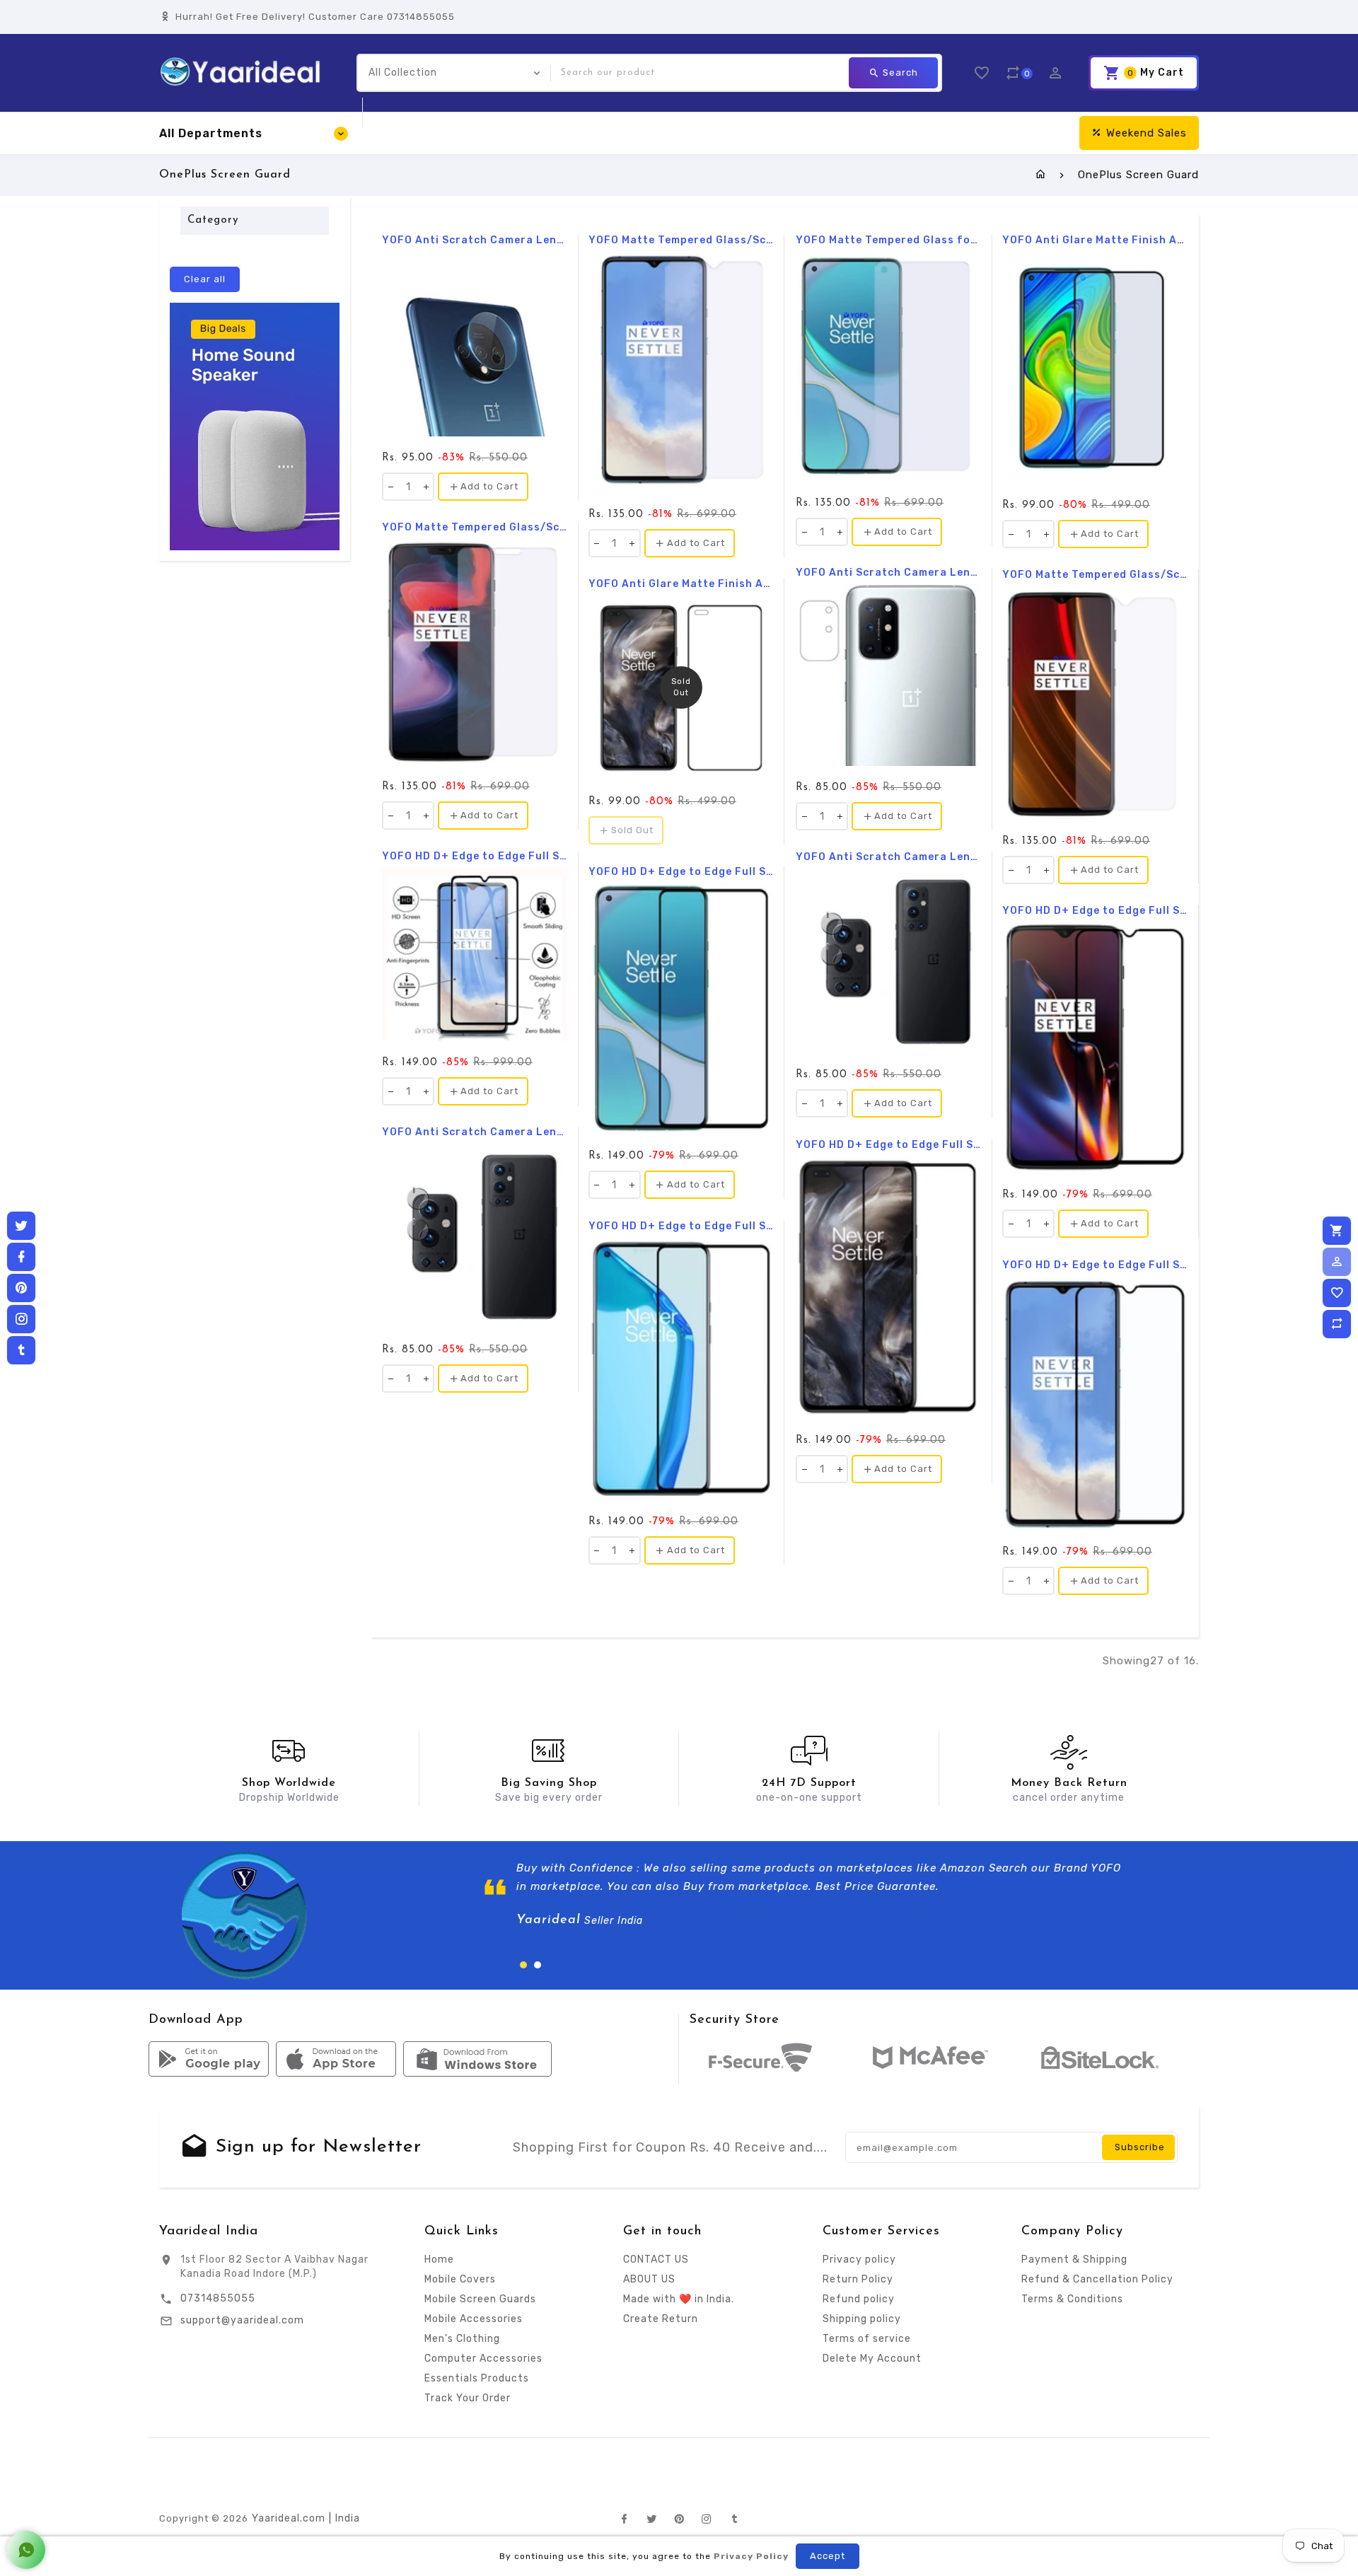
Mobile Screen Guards (480, 2299)
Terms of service (867, 2339)
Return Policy (858, 2279)
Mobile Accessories (474, 2319)
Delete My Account (872, 2359)
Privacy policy (859, 2259)
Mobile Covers (460, 2279)
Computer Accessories (483, 2359)
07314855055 (218, 2298)
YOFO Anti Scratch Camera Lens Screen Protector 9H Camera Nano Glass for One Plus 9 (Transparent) (888, 857)
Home (439, 2259)
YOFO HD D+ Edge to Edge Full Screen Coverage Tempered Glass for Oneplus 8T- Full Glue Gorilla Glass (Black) (681, 872)
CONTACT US (656, 2259)
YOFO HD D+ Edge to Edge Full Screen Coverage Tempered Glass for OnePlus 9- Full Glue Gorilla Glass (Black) (681, 1226)
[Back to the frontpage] (1041, 175)
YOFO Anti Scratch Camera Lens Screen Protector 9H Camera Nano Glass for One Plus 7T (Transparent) (475, 240)
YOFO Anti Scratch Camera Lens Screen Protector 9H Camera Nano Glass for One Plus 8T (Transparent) (888, 573)
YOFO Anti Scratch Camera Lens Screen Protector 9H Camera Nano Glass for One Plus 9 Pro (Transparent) (475, 1132)
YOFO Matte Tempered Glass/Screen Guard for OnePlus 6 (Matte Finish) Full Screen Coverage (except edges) (475, 528)
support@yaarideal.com (242, 2320)
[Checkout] (1337, 1231)
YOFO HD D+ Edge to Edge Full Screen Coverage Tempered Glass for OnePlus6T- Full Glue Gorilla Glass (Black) (1095, 911)
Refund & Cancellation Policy (1097, 2279)
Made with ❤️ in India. (679, 2299)
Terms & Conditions (1072, 2299)
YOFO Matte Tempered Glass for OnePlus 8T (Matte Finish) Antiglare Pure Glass (888, 240)
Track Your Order (468, 2398)
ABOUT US (649, 2279)
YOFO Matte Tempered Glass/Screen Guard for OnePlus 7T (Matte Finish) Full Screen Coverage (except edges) (681, 240)
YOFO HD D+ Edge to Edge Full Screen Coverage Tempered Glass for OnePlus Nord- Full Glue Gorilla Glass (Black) (888, 1145)
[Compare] (1337, 1324)
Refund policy (859, 2299)
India (348, 2518)
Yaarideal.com (289, 2518)
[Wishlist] (1337, 1293)
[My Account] (1337, 1262)
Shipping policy (862, 2319)
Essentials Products (477, 2378)
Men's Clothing (462, 2339)
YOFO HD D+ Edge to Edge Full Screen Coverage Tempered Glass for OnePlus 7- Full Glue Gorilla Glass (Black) (1095, 1265)
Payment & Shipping (1074, 2259)
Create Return (661, 2319)
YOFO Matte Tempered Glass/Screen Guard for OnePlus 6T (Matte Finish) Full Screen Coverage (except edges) (1095, 575)
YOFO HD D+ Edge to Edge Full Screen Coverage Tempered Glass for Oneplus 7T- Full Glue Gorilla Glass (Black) (475, 857)
